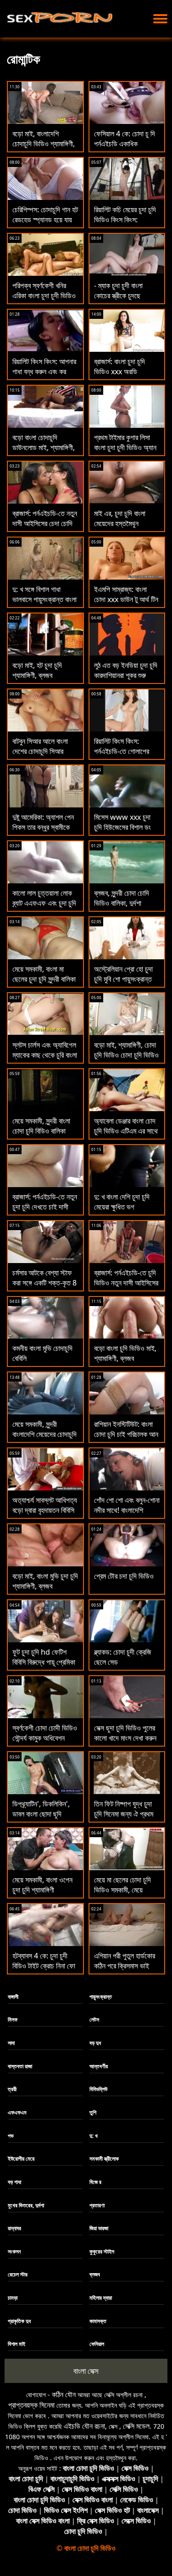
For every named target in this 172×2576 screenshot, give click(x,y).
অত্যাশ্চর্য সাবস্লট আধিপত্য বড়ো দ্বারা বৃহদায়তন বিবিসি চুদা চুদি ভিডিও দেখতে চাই (45, 1510)
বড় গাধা (14, 2182)
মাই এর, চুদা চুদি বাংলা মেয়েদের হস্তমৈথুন (120, 518)
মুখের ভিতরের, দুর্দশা (26, 2205)
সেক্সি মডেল (136, 2426)
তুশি (93, 2112)
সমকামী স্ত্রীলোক (104, 2159)
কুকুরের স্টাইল (102, 2251)
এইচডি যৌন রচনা (84, 2426)
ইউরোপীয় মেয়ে (21, 2159)
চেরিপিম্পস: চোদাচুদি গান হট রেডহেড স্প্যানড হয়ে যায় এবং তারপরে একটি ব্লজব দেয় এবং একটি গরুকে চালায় (45, 225)
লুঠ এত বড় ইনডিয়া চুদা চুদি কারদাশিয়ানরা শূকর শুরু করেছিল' (126, 675)
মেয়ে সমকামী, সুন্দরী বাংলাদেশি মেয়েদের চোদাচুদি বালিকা (44, 1434)
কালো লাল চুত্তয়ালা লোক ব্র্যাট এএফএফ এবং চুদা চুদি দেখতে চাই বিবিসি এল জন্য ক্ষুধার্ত (44, 908)
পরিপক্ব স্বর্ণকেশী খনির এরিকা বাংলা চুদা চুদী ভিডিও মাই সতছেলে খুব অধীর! (44, 296)
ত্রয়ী (12, 2089)
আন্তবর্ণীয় (99, 2066)
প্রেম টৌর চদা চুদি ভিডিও (124, 1576)
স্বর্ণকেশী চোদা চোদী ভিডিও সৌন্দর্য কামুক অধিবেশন (45, 1733)
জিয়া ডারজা (99, 2228)
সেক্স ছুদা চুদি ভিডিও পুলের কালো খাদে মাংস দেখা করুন (125, 1733)
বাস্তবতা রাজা (20, 2066)
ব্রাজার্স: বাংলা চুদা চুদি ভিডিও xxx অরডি (119, 366)
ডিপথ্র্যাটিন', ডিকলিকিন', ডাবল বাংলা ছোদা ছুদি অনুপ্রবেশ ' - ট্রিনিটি (41, 1814)
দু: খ (94, 2136)
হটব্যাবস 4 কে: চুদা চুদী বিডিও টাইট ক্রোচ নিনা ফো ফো (44, 1966)
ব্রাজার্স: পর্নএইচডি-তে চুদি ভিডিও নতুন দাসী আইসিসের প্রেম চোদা (126, 1283)
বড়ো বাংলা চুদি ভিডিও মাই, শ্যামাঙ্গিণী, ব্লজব (125, 1353)
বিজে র (95, 2182)
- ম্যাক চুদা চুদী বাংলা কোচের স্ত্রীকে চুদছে (118, 290)
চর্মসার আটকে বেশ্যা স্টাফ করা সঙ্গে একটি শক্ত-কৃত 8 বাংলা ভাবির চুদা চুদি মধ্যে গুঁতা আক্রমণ (44, 1288)
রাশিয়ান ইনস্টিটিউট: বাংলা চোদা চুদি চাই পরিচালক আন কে (126, 1434)
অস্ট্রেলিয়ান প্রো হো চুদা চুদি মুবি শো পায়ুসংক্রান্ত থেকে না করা (123, 979)
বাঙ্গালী (13, 1997)
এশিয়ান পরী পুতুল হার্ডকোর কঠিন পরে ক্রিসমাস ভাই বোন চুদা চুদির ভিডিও (125, 1966)
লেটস (94, 2019)
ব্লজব (95, 2274)
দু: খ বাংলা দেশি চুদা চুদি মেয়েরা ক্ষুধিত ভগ (122, 1202)
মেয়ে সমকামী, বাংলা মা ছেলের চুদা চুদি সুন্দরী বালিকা (44, 974)
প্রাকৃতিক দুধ (19, 2321)
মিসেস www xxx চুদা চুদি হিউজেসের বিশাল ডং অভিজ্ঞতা (122, 827)
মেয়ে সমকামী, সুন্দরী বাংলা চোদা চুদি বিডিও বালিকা (41, 1126)
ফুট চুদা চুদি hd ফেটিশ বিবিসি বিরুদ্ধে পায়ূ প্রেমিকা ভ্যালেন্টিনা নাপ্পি (44, 1662)
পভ (11, 2136)
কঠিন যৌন (64, 2394)
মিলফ (13, 2019)
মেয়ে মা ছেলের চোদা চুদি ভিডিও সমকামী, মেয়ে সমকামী (122, 1890)
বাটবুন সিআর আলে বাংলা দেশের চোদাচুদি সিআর (40, 746)
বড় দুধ (95, 2043)
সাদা (11, 2043)
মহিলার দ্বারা (101, 2298)
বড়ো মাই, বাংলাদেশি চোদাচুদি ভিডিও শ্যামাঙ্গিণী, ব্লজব (44, 144)
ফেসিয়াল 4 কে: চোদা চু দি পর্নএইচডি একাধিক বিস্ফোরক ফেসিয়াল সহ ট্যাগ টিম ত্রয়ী (125, 149)
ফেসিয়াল (97, 2344)
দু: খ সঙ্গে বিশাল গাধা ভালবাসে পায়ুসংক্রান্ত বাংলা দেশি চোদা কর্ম (44, 599)
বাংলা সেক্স (86, 2371)
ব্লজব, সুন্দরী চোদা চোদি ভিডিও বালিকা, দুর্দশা (122, 898)
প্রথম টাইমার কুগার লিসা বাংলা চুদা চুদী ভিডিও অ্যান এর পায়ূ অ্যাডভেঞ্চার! (125, 447)
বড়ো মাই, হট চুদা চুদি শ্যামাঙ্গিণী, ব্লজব (37, 670)
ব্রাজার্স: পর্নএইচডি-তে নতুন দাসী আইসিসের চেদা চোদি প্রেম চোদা (45, 523)
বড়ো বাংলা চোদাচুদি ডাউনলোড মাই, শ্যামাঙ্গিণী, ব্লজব (44, 447)
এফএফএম (17, 2112)
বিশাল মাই (17, 2344)
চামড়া (13, 2298)
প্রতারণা (97, 2205)
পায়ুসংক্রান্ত (101, 1997)
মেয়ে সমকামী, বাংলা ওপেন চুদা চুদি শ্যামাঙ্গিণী (42, 1885)
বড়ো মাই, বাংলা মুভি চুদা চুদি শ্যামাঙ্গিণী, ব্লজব (45, 1581)
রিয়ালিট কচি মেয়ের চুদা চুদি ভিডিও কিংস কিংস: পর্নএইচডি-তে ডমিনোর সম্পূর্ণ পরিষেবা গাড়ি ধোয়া (125, 225)
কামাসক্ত (98, 2321)
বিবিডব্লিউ (98, 2089)
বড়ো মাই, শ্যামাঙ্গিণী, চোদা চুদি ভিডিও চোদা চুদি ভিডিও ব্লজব (126, 1055)
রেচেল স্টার (18, 2274)
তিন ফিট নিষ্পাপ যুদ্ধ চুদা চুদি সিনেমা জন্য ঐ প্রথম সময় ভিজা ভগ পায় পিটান (124, 1814)
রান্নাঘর (14, 2228)
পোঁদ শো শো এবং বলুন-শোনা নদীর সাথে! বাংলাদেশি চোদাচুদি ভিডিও (127, 1510)
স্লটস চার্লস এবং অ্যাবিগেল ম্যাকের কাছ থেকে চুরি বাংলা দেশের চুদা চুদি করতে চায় (45, 1055)
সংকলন (14, 2251)
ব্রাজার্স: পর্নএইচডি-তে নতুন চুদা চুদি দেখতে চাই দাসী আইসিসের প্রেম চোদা (45, 1207)
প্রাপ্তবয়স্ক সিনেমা (31, 2405)
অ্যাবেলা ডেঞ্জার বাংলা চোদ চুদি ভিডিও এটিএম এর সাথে (126, 1126)
